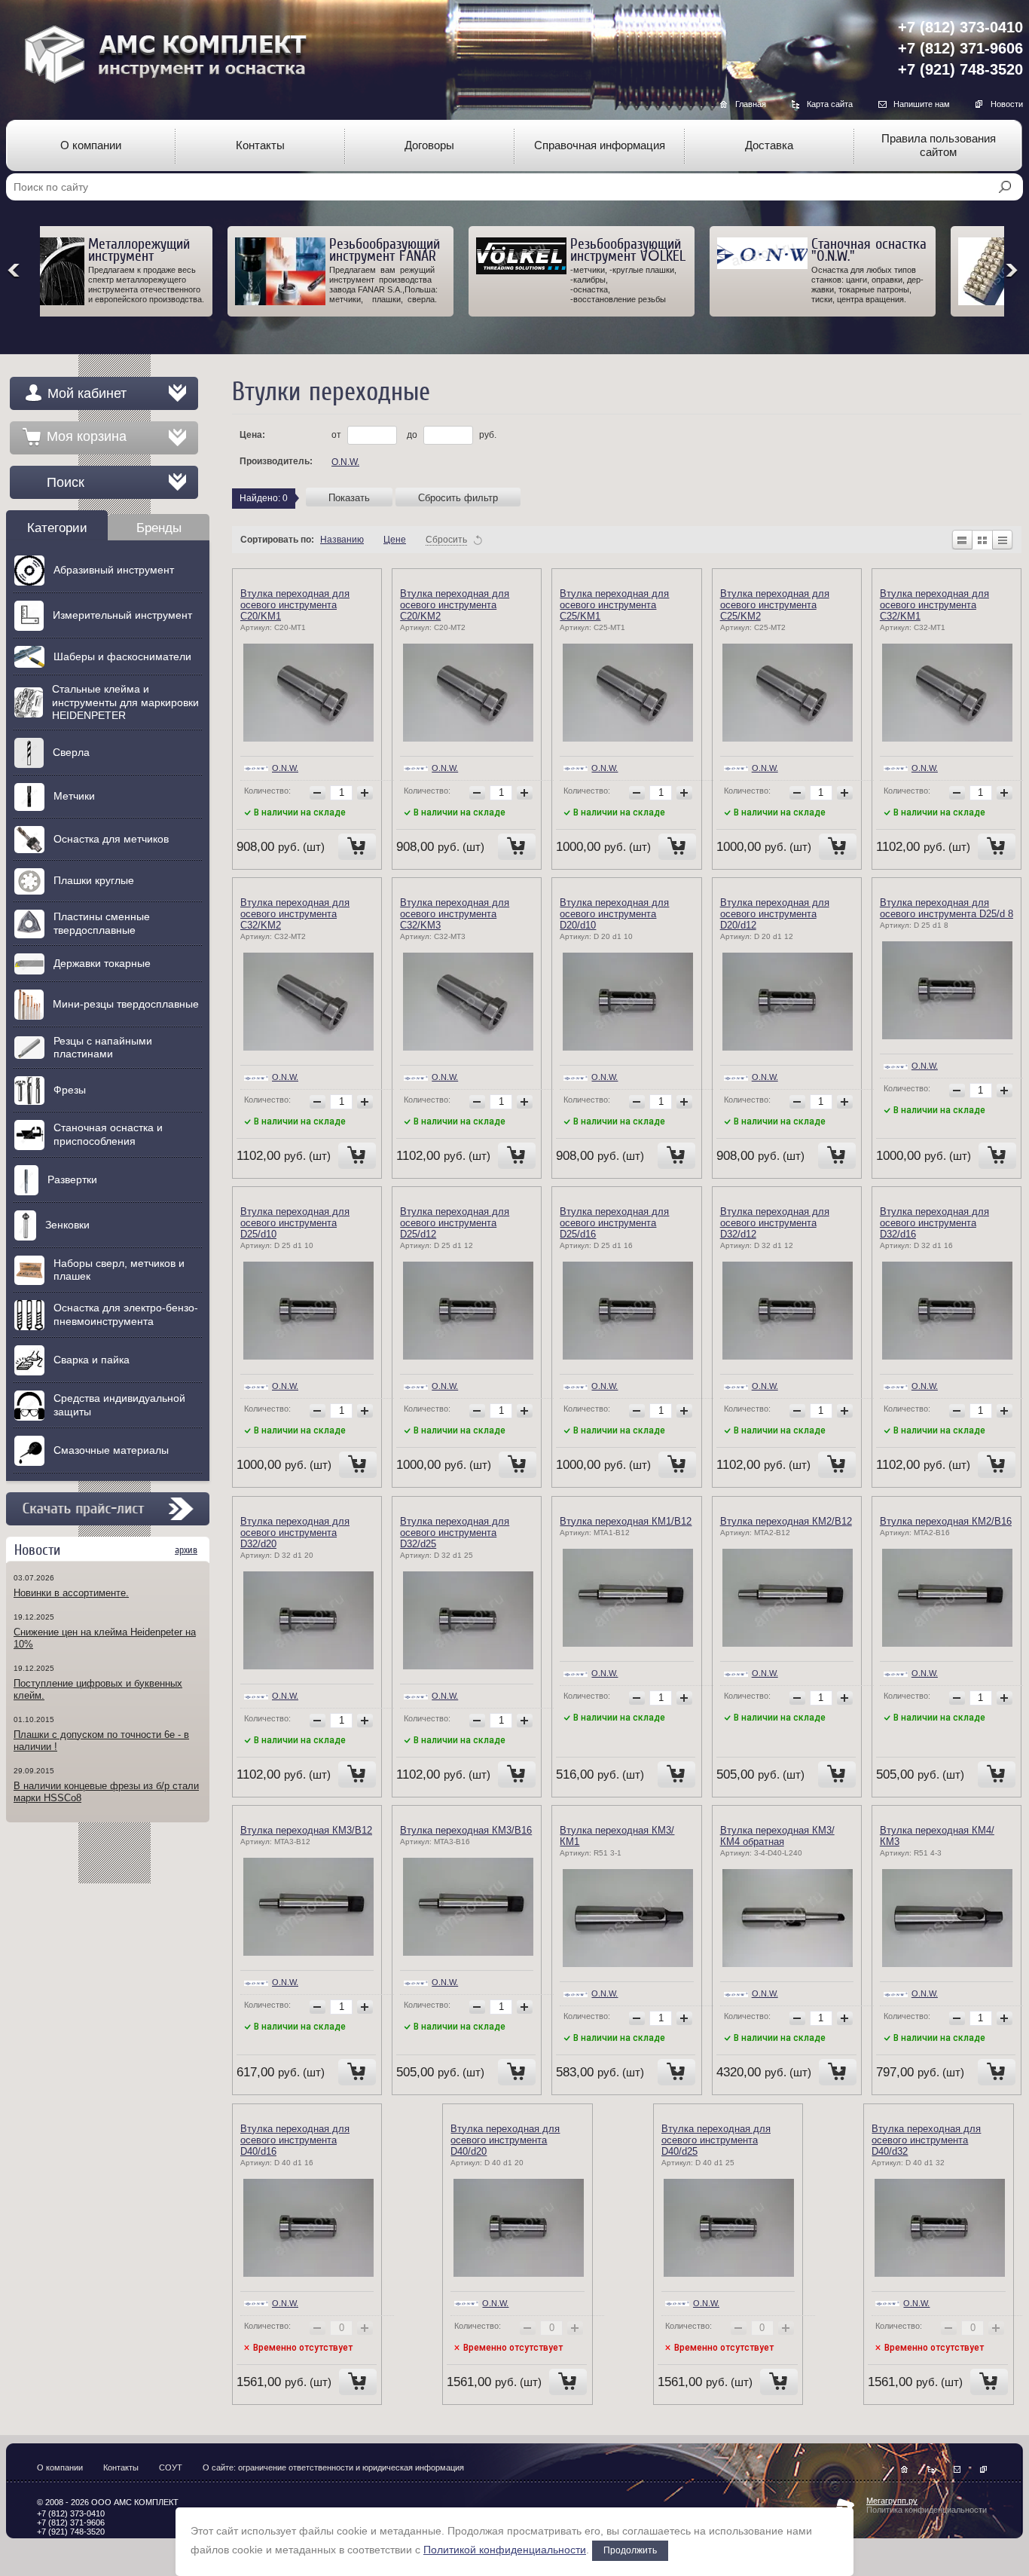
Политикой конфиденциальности (505, 2550)
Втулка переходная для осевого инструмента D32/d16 (934, 1223)
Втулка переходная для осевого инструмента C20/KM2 (455, 605)
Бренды (159, 528)
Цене (395, 540)
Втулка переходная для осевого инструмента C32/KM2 (295, 914)
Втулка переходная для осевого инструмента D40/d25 (716, 2140)
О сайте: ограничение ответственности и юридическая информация (333, 2467)
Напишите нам (922, 104)
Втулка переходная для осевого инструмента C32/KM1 (934, 605)
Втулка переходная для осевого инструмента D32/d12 (775, 1223)
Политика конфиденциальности (927, 2510)
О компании (60, 2467)
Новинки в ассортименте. (71, 1593)
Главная (751, 104)
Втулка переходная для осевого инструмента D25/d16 (614, 1223)
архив (186, 1550)
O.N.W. (345, 462)
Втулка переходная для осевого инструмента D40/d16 (295, 2140)
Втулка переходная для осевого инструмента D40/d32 (926, 2140)
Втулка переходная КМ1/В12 (626, 1521)
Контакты (121, 2467)
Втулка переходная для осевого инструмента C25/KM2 (775, 605)
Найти (1005, 187)
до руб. (452, 435)
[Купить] (357, 847)
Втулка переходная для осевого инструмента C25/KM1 (614, 605)
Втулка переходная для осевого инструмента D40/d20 (505, 2140)
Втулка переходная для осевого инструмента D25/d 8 (947, 908)
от (337, 435)
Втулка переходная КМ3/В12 (306, 1830)
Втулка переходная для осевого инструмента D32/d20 (295, 1533)
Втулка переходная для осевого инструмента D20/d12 (775, 914)
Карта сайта (830, 104)
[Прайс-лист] (1003, 540)
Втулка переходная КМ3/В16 (466, 1830)
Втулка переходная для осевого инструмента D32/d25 (455, 1533)
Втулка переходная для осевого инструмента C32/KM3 (455, 914)
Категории (57, 528)
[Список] (962, 540)
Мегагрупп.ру (892, 2501)
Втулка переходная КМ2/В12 (786, 1521)
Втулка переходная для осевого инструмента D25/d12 (455, 1223)
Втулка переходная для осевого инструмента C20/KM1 (295, 605)
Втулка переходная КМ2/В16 (946, 1521)
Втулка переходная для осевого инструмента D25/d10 (295, 1223)
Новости (1007, 104)
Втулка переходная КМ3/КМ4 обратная (777, 1836)
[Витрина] (982, 540)
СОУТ (171, 2467)
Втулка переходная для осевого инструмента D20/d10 (614, 914)
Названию (342, 540)
